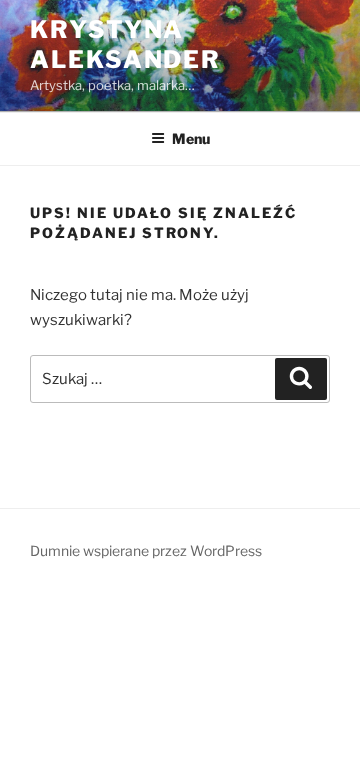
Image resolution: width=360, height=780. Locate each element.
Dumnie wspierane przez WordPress (146, 550)
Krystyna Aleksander (125, 44)
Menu (191, 138)
